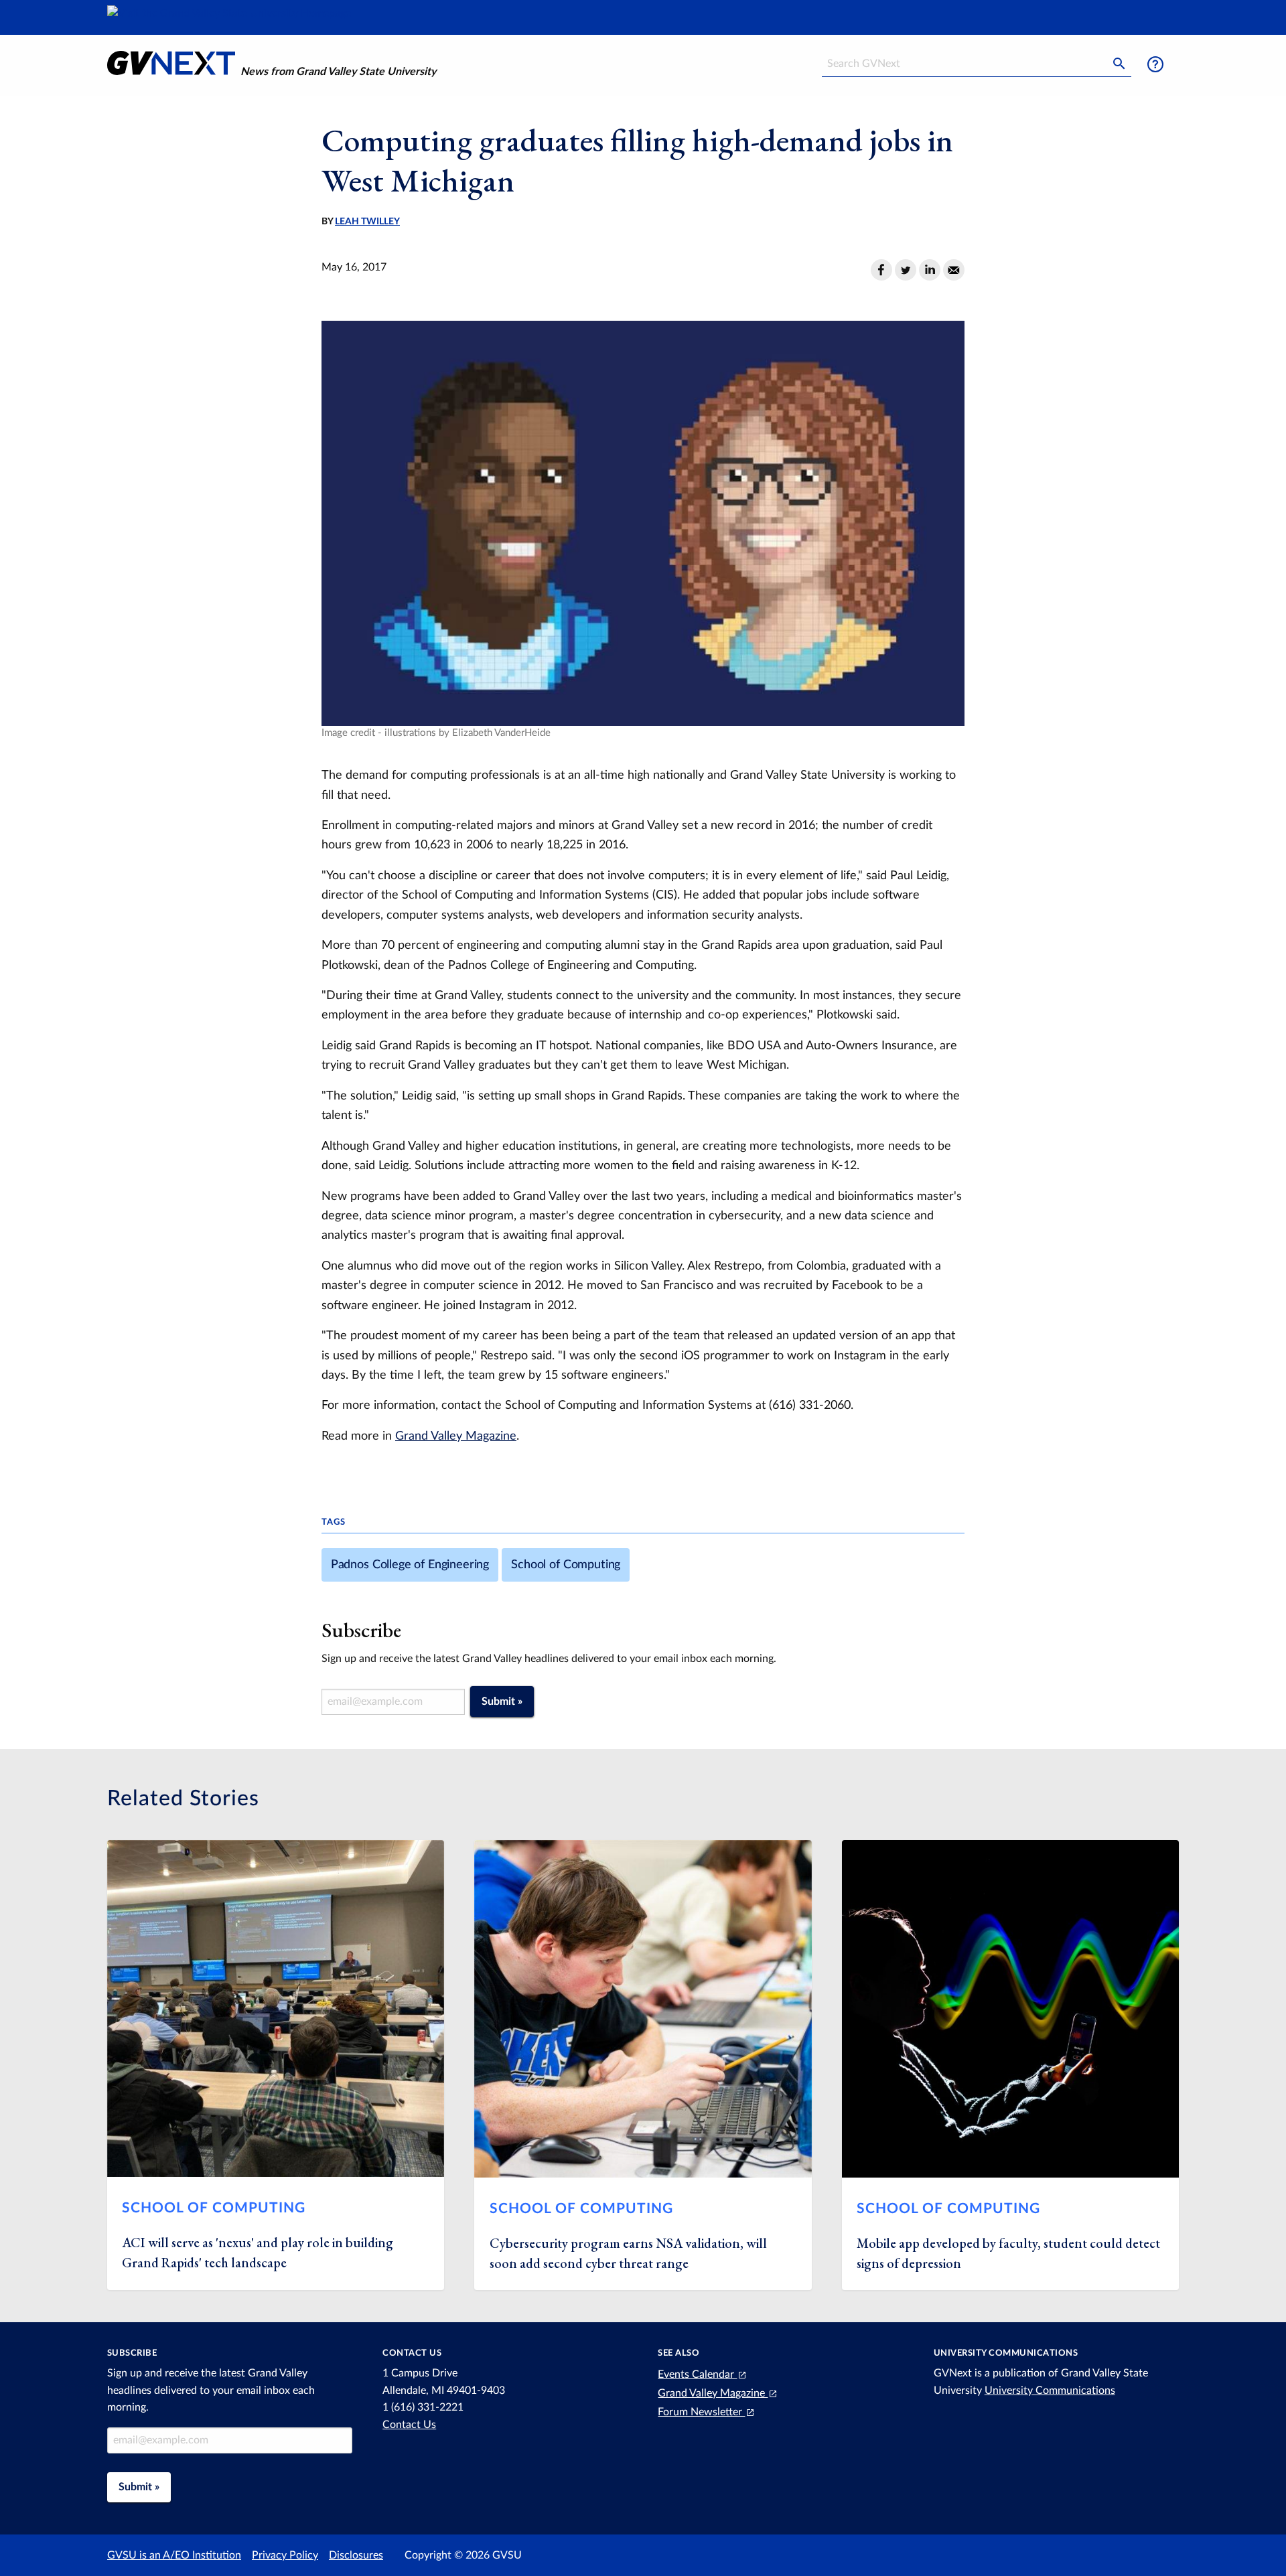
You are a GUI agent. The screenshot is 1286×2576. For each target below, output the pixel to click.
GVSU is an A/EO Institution (174, 2555)
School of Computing (566, 1565)
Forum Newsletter (701, 2412)
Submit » (502, 1701)
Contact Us (409, 2425)
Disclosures (356, 2555)
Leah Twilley (367, 222)
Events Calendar (697, 2374)
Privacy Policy (285, 2555)
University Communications (1050, 2391)
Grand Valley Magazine (456, 1436)
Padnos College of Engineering (410, 1565)
